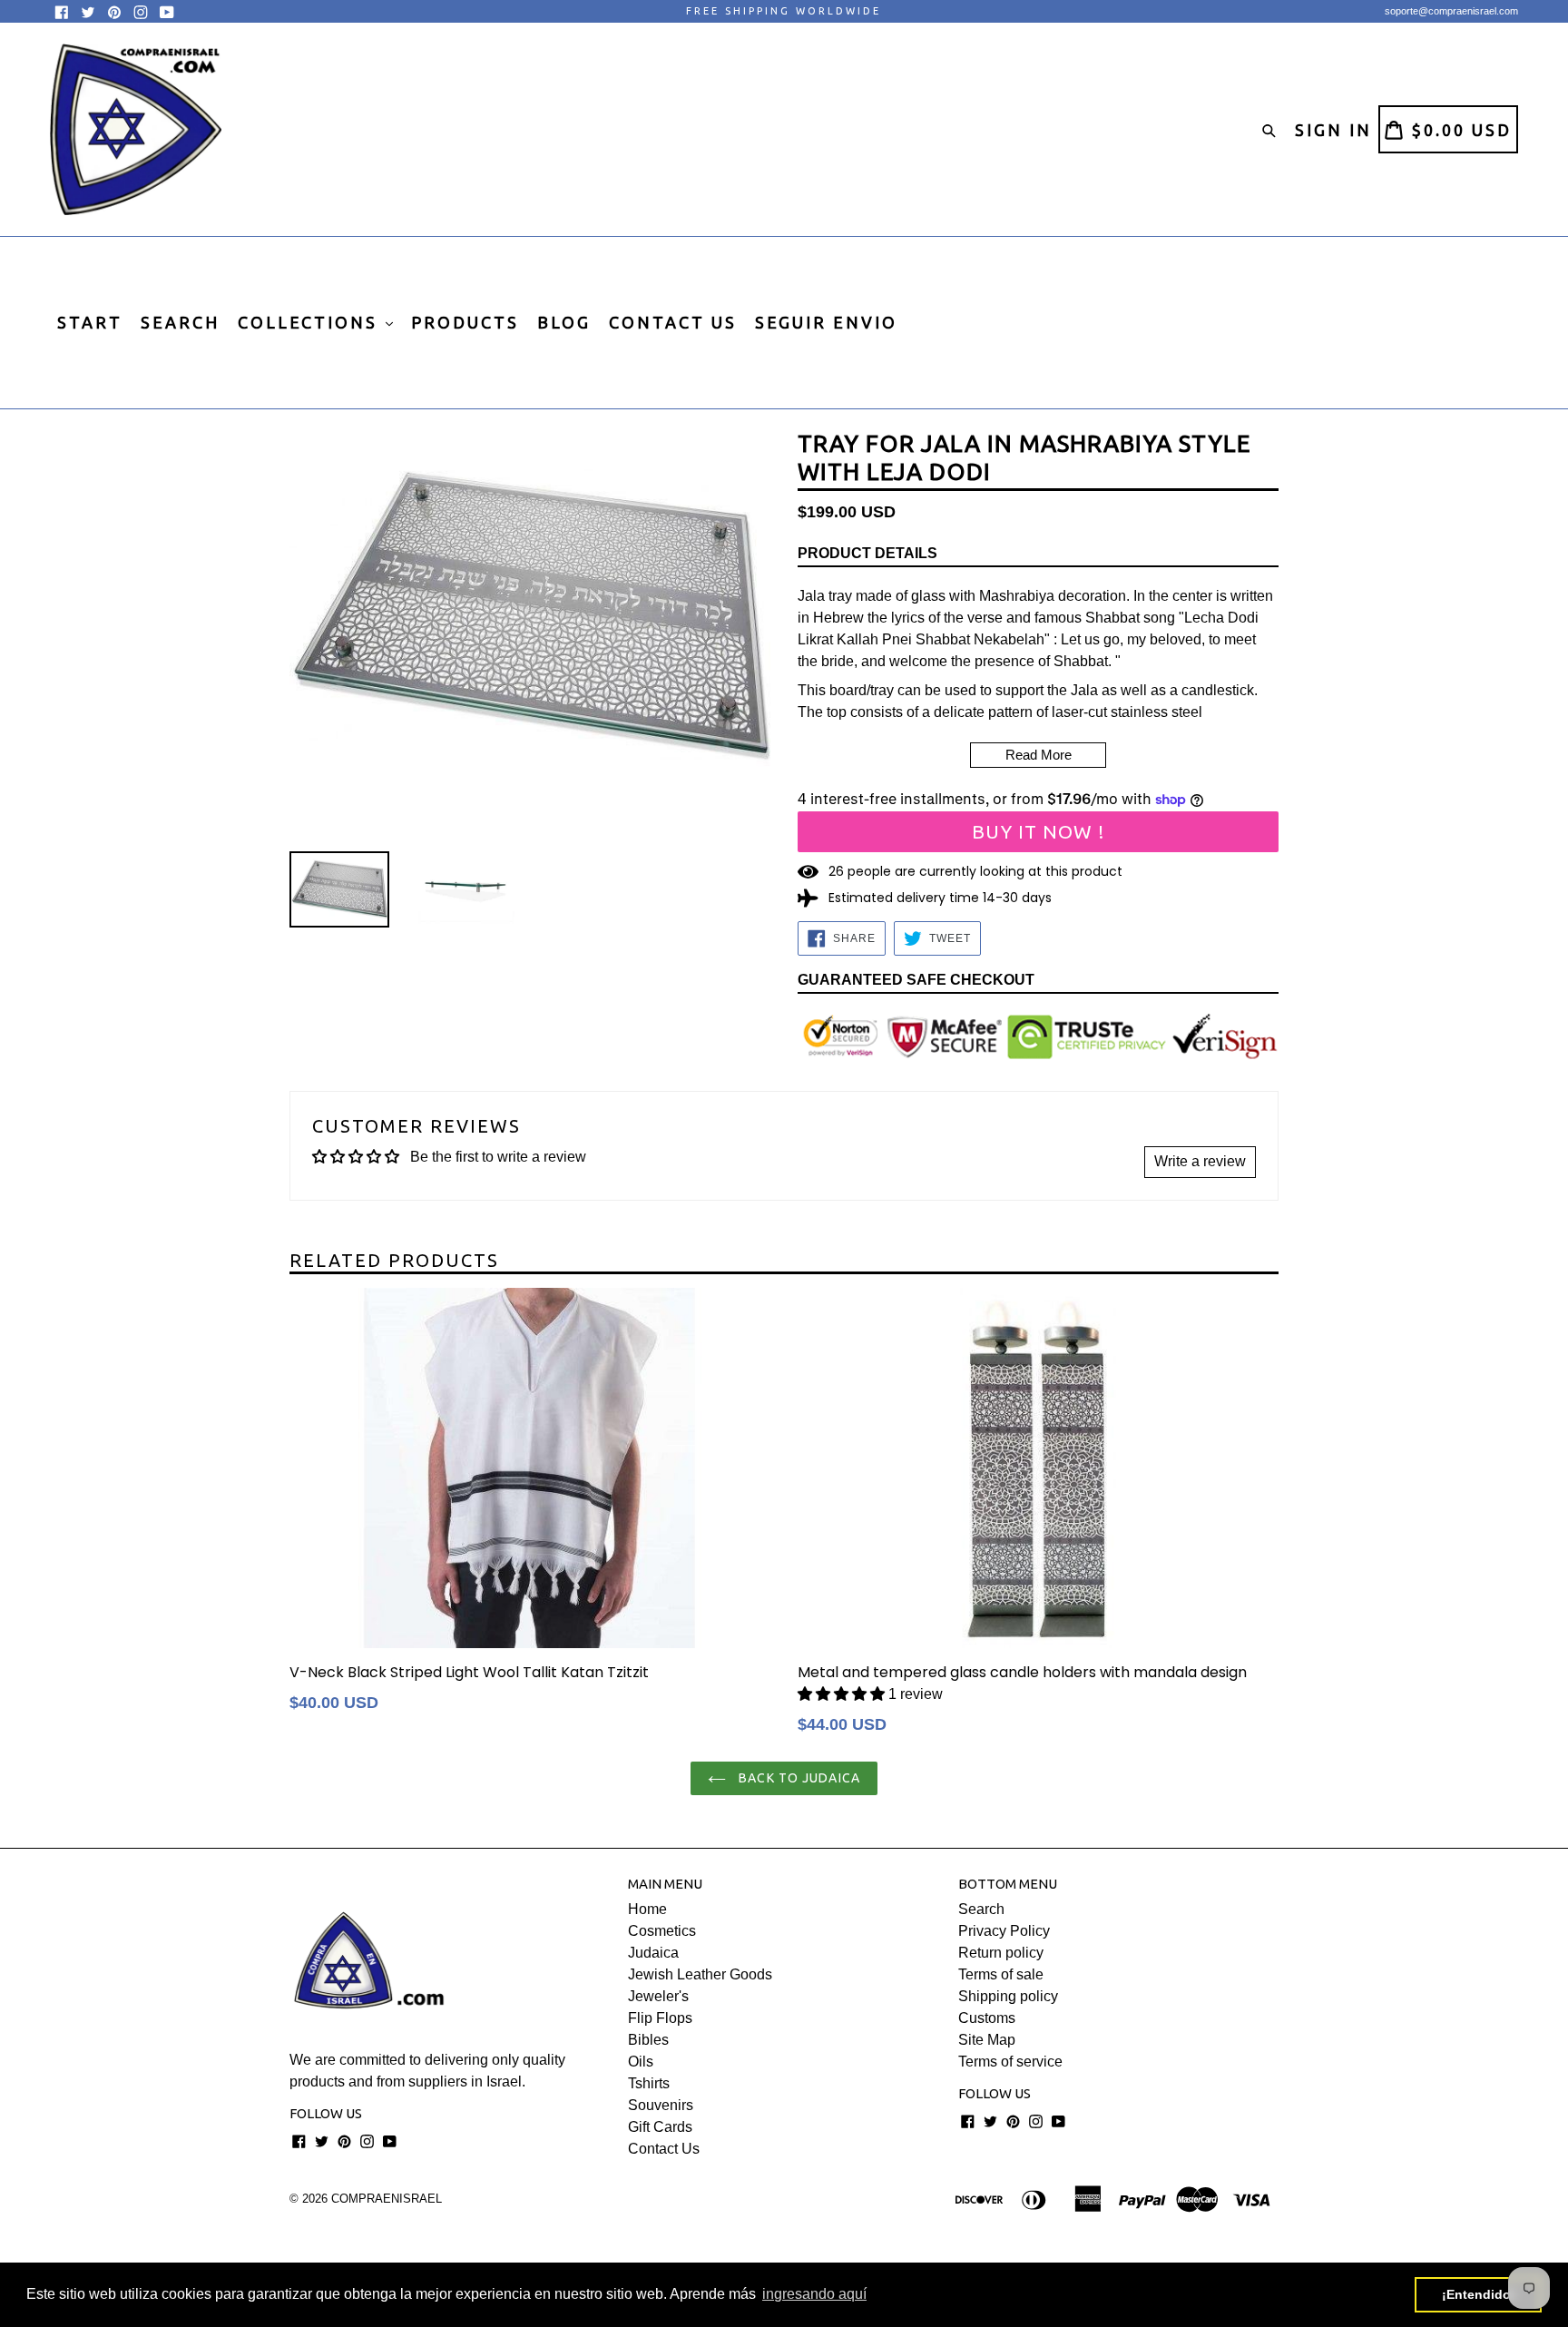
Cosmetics (662, 1931)
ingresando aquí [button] (814, 2294)
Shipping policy (1008, 1996)
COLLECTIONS (311, 322)
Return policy (1001, 1953)
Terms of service (1010, 2062)
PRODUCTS (465, 322)
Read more (1039, 755)
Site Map (987, 2040)
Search (981, 1909)
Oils (641, 2062)
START (90, 322)
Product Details (867, 553)
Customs (987, 2018)
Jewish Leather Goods (700, 1974)
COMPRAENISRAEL (387, 2199)
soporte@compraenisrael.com (1451, 11)
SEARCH (180, 322)
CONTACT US (673, 322)
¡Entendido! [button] (1479, 2294)
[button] (841, 1694)
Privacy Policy (1004, 1931)
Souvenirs (661, 2105)
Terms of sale (1001, 1974)
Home (647, 1909)
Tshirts (649, 2083)
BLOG (564, 322)
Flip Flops (660, 2018)
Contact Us (664, 2149)
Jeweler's (658, 1996)
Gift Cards (660, 2127)
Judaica (653, 1953)
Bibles (648, 2040)
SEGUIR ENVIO (826, 322)
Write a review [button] (1200, 1161)
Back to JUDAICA (798, 1778)
